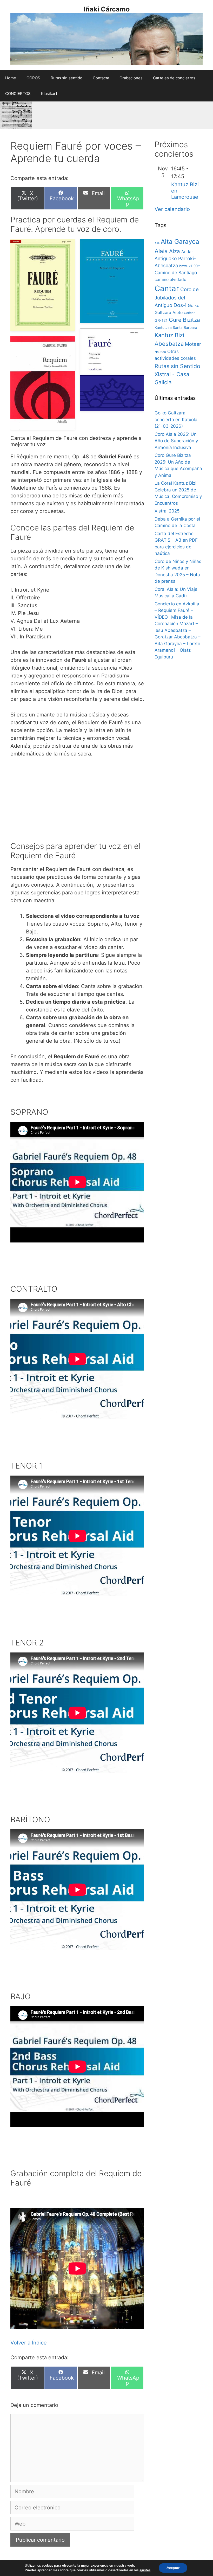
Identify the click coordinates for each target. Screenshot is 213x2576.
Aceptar (173, 2568)
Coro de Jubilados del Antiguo (177, 297)
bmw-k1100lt (189, 266)
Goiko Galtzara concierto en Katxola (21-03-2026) (176, 419)
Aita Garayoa (180, 242)
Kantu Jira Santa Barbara (176, 327)
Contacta (101, 78)
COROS (33, 78)
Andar (187, 252)
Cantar (167, 288)
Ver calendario (172, 209)
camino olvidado (170, 280)
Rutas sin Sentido (177, 366)
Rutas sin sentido (66, 78)
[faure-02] (43, 383)
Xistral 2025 (167, 511)
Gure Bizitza (184, 320)
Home (11, 78)
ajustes (145, 2570)
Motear (193, 344)
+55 (157, 243)
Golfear (189, 313)
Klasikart (49, 94)
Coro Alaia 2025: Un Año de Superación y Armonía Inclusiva (176, 441)
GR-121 (161, 321)
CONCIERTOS (18, 94)
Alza (175, 251)
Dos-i (180, 305)
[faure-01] (112, 281)
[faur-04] (112, 370)
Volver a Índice (29, 2343)
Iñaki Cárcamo (107, 9)
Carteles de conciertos (174, 78)
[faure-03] (43, 285)
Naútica (160, 352)
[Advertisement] (77, 802)
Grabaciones (131, 78)
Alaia (161, 251)
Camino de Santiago (176, 273)
